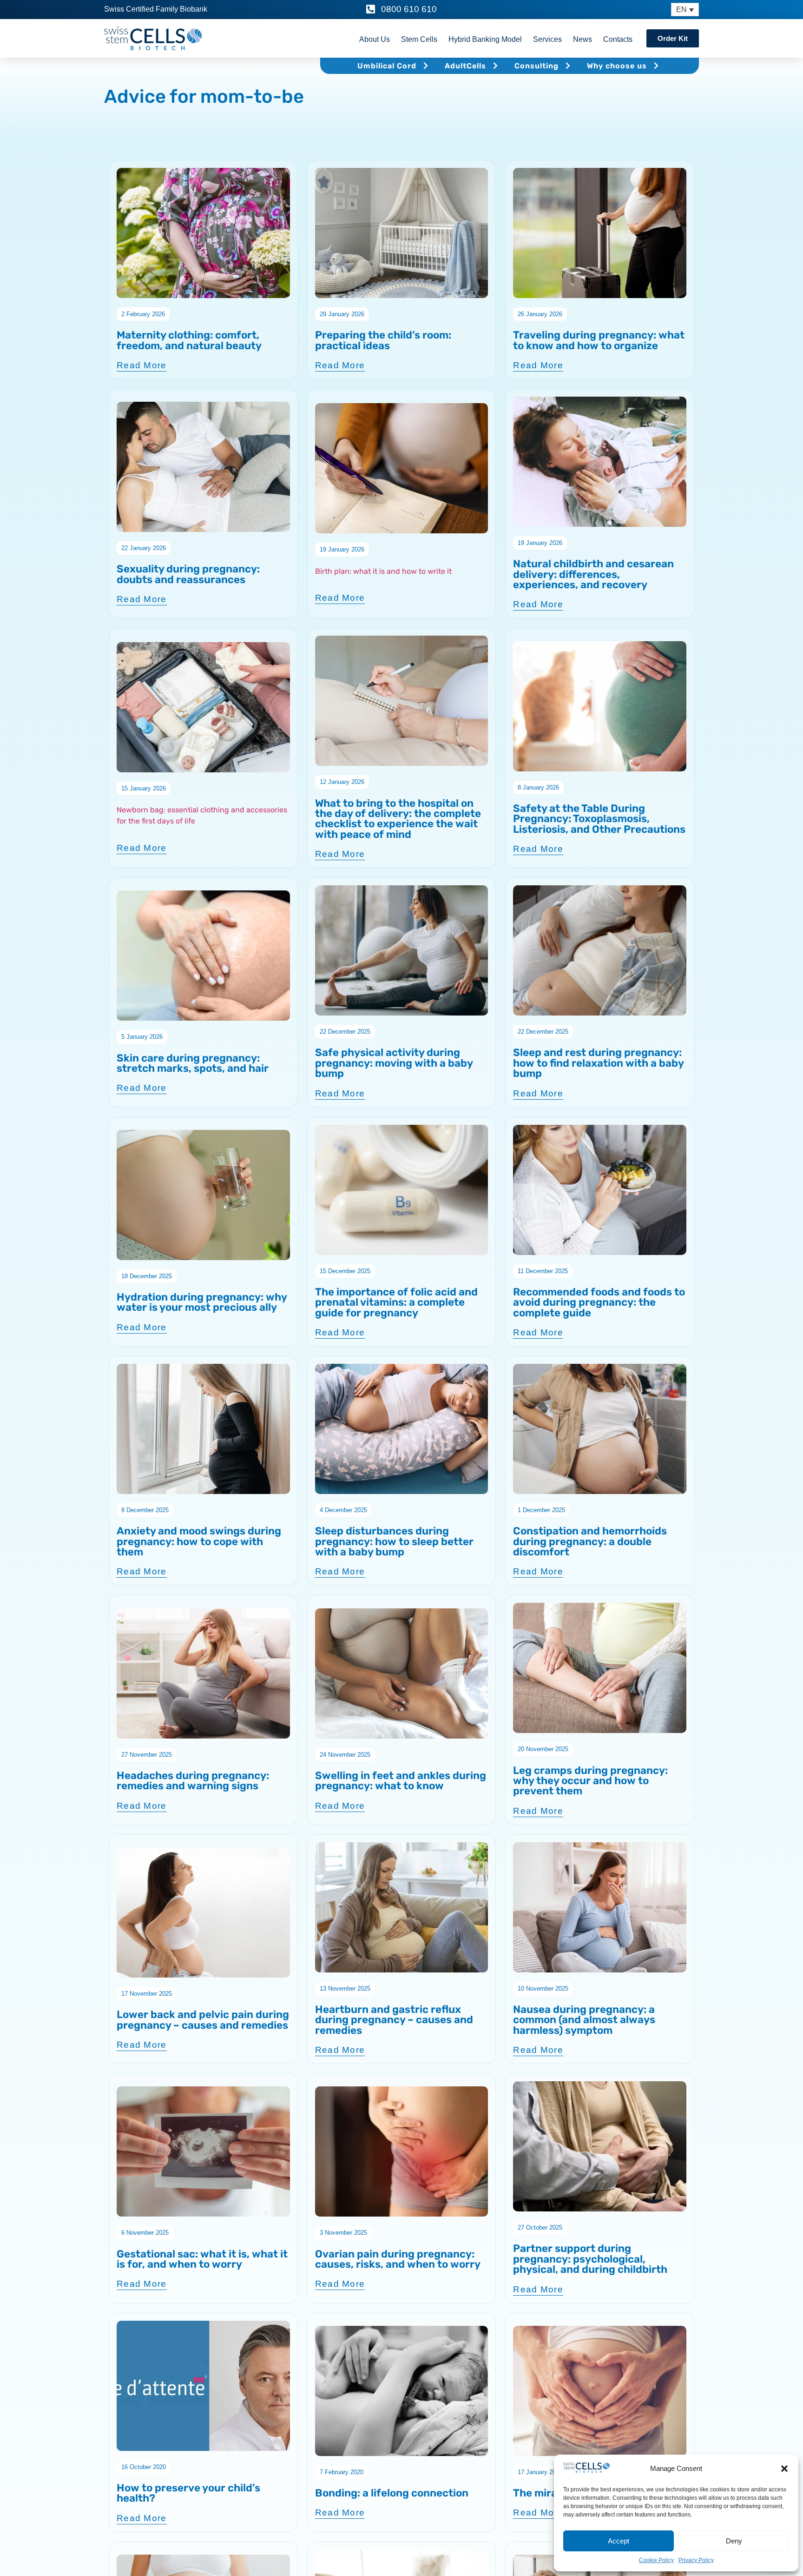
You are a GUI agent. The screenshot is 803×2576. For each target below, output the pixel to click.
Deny (734, 2541)
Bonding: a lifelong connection (392, 2493)
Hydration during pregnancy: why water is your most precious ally (202, 1302)
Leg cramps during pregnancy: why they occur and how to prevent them (590, 1781)
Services (547, 39)
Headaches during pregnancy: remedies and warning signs (193, 1781)
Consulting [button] (536, 66)
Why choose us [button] (617, 66)
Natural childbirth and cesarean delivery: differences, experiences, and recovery (593, 574)
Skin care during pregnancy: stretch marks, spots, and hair (193, 1063)
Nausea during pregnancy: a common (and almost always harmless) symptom (584, 2020)
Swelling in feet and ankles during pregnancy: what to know (401, 1781)
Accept (619, 2541)
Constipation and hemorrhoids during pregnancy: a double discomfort (590, 1541)
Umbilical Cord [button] (387, 66)
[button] (784, 2469)
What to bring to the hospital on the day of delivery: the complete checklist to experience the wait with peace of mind (398, 819)
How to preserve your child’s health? (188, 2493)
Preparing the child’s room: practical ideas (383, 340)
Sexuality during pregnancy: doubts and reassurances (188, 574)
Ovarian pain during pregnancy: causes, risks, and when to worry (398, 2259)
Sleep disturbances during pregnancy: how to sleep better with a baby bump (394, 1541)
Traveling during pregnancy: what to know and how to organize (599, 340)
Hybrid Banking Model (485, 39)
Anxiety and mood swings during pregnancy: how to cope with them (199, 1541)
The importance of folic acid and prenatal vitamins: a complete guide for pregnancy (396, 1302)
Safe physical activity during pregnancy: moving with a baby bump (394, 1063)
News (583, 39)
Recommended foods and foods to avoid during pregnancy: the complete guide (599, 1302)
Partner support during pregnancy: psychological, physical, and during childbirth (590, 2259)
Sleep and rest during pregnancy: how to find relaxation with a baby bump (598, 1063)
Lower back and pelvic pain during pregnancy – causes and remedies (203, 2020)
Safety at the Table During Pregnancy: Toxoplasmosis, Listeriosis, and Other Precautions (599, 819)
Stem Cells (419, 39)
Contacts (618, 39)
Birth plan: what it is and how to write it (383, 571)
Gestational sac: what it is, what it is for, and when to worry (202, 2259)
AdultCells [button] (465, 66)
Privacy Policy (696, 2560)
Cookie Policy (656, 2560)
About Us (375, 39)
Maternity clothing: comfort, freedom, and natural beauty (189, 340)
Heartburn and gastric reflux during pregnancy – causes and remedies (394, 2020)
